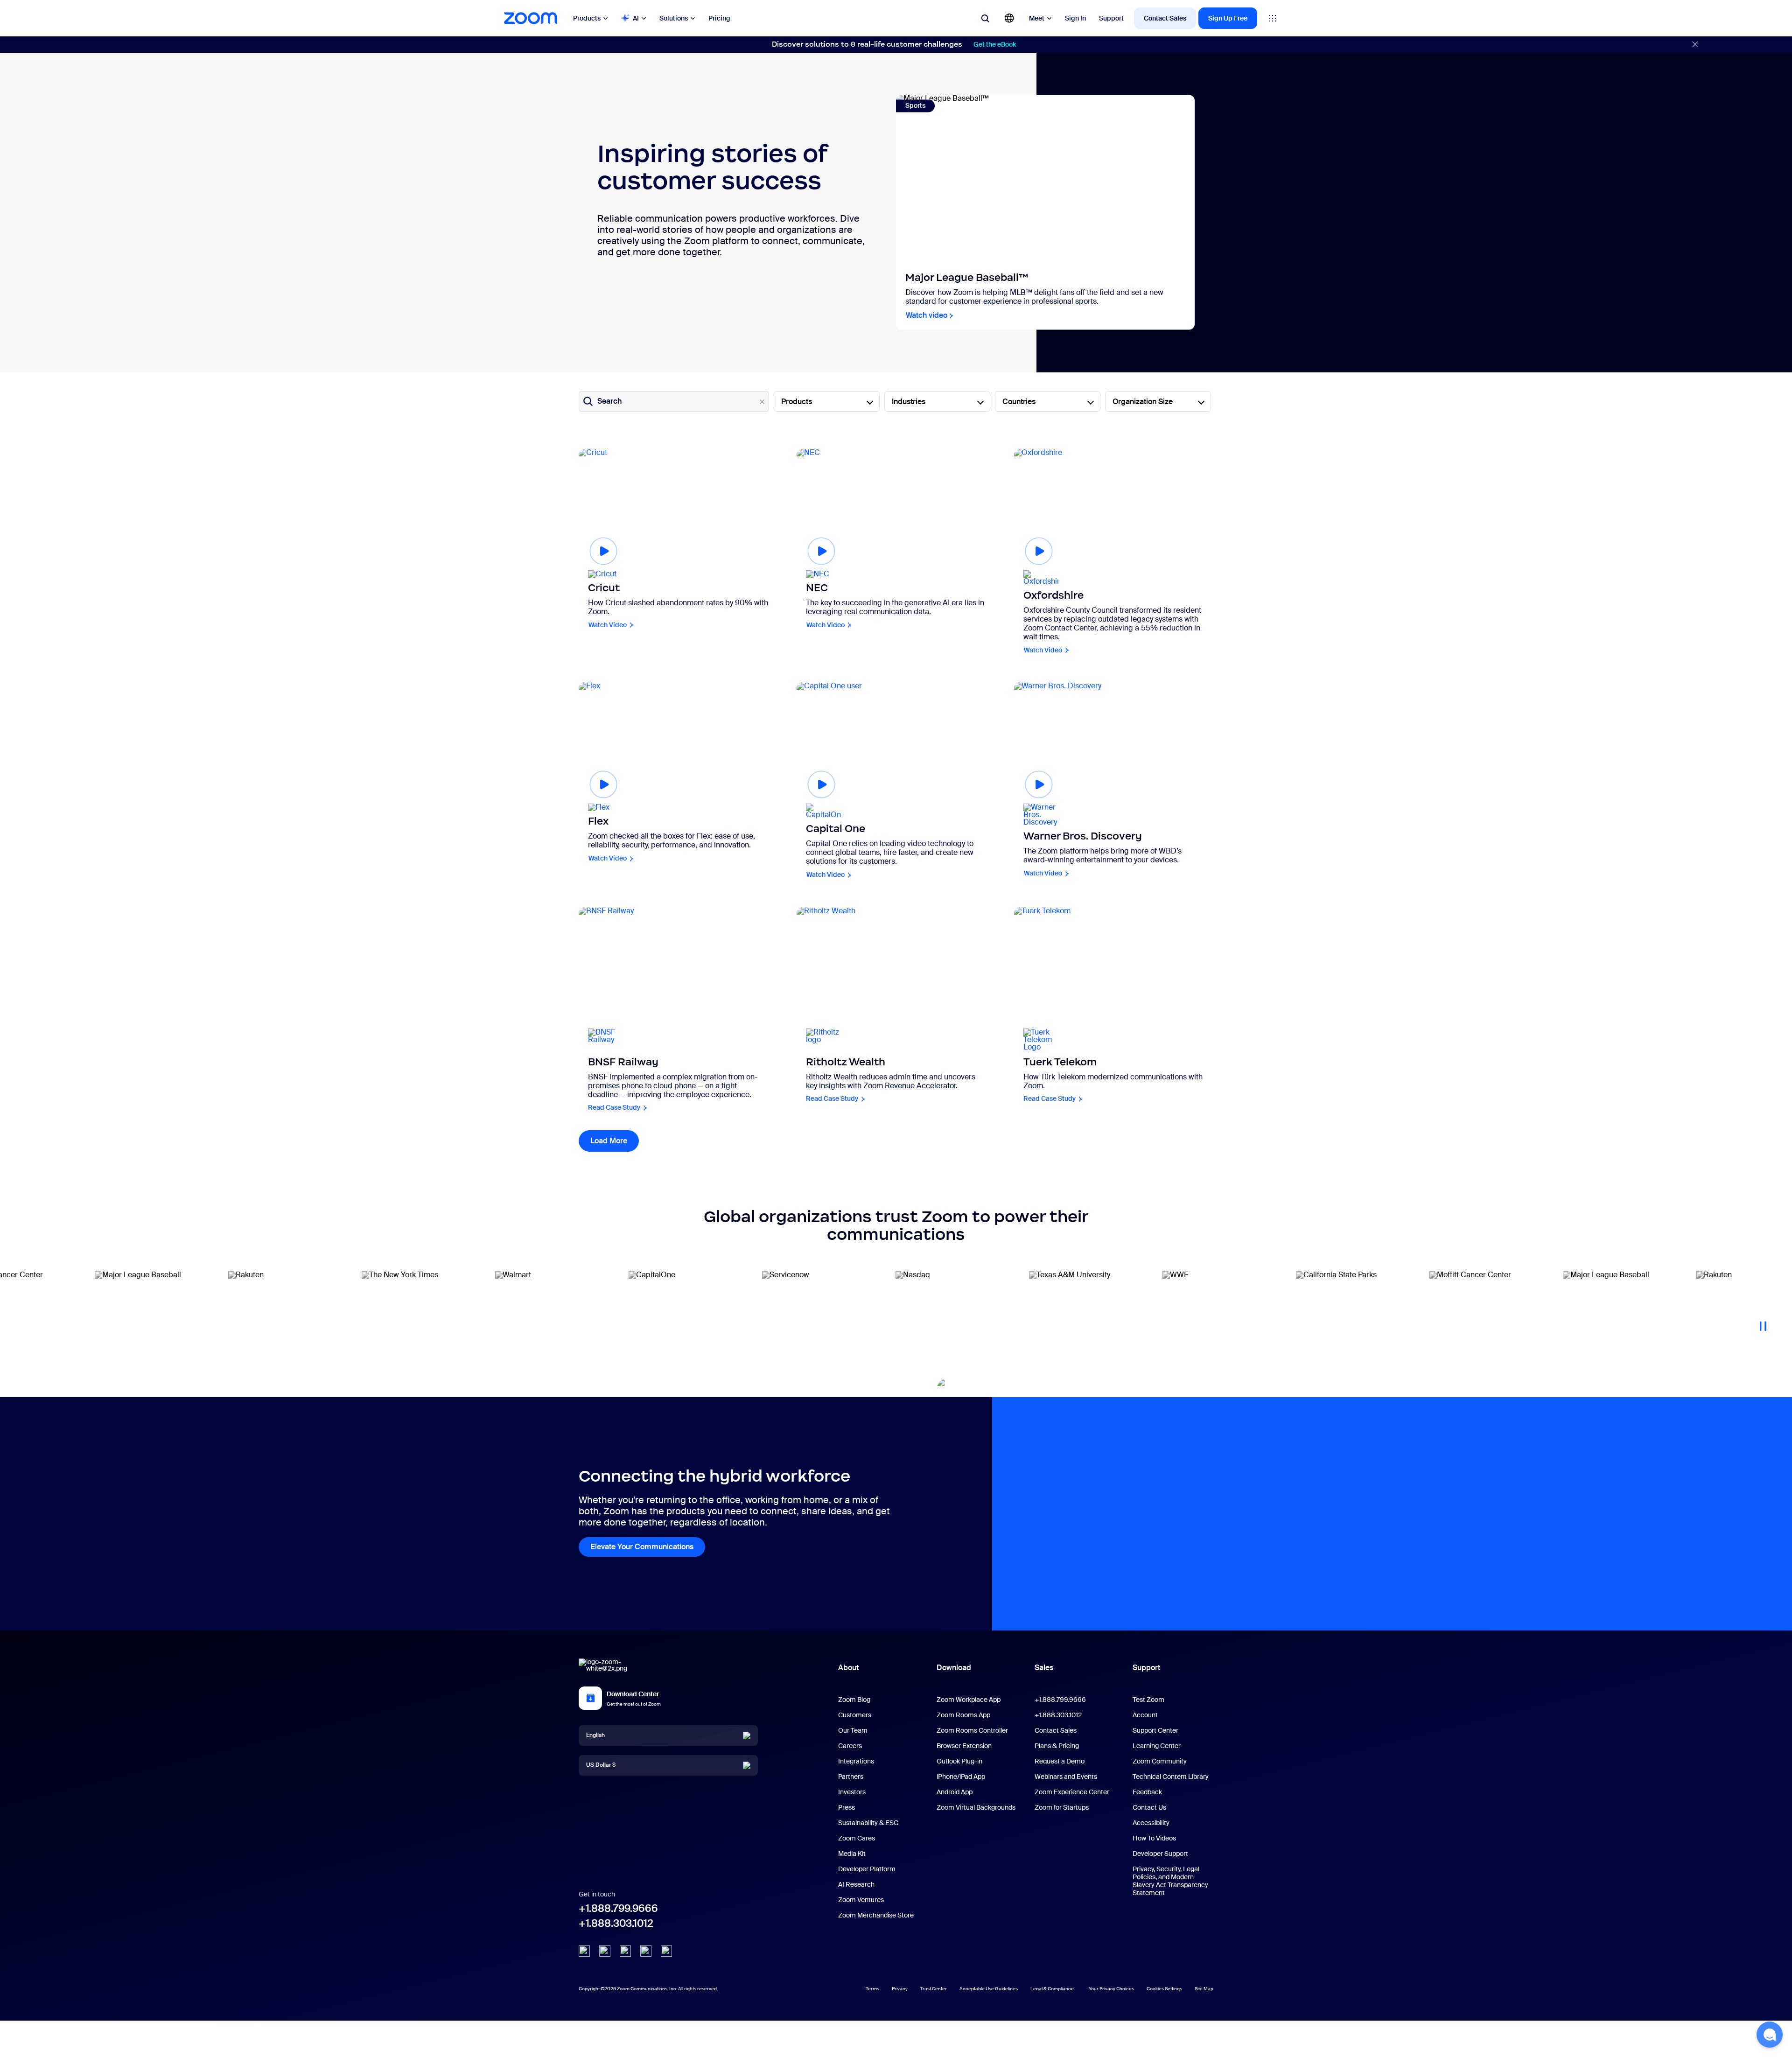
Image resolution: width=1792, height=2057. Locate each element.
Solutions (674, 18)
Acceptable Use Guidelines (989, 1989)
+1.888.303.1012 (616, 1923)
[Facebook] (646, 1951)
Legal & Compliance (1052, 1989)
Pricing (719, 18)
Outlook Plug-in (959, 1761)
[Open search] (985, 18)
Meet (1037, 18)
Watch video (927, 316)
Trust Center (934, 1989)
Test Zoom (1148, 1700)
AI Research (856, 1884)
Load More (615, 1141)
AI (636, 18)
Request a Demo (1060, 1761)
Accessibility (1151, 1823)
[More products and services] (1273, 18)
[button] (1770, 2035)
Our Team (853, 1730)
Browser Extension (964, 1746)
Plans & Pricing (1057, 1746)
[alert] (896, 45)
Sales (1044, 1668)
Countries (1019, 402)
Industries (909, 402)
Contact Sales (1165, 18)
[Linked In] (584, 1951)
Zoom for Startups (1062, 1807)
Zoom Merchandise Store (876, 1915)
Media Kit (852, 1854)
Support (1111, 18)
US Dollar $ (601, 1765)
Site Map (1204, 1989)
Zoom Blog (854, 1700)
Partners (851, 1777)
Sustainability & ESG (868, 1823)
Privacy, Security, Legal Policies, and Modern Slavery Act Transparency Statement (1170, 1881)
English (595, 1735)
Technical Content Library (1171, 1777)
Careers (850, 1746)
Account (1145, 1715)
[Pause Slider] (1763, 1322)
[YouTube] (625, 1951)
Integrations (856, 1761)
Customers (855, 1715)
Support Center (1155, 1730)
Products (587, 18)
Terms (872, 1989)
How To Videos (1154, 1838)
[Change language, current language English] (1009, 18)
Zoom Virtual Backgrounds (976, 1807)
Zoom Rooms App (963, 1715)
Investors (852, 1792)
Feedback (1147, 1792)
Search (609, 401)
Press (847, 1807)
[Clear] (762, 402)
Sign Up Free (1228, 18)
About (848, 1668)
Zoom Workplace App (969, 1700)
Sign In (1075, 18)
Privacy (900, 1989)
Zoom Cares (857, 1838)
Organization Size (1143, 402)
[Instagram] (666, 1951)
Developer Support (1160, 1854)
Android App (955, 1792)
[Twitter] (605, 1951)
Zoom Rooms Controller (972, 1730)
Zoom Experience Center (1072, 1792)
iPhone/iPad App (961, 1777)
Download (954, 1668)
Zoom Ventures (861, 1900)
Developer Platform (867, 1869)
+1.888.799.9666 (618, 1908)
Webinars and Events (1066, 1777)
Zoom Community (1160, 1761)
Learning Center (1157, 1746)
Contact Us (1149, 1807)
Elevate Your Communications (642, 1547)
